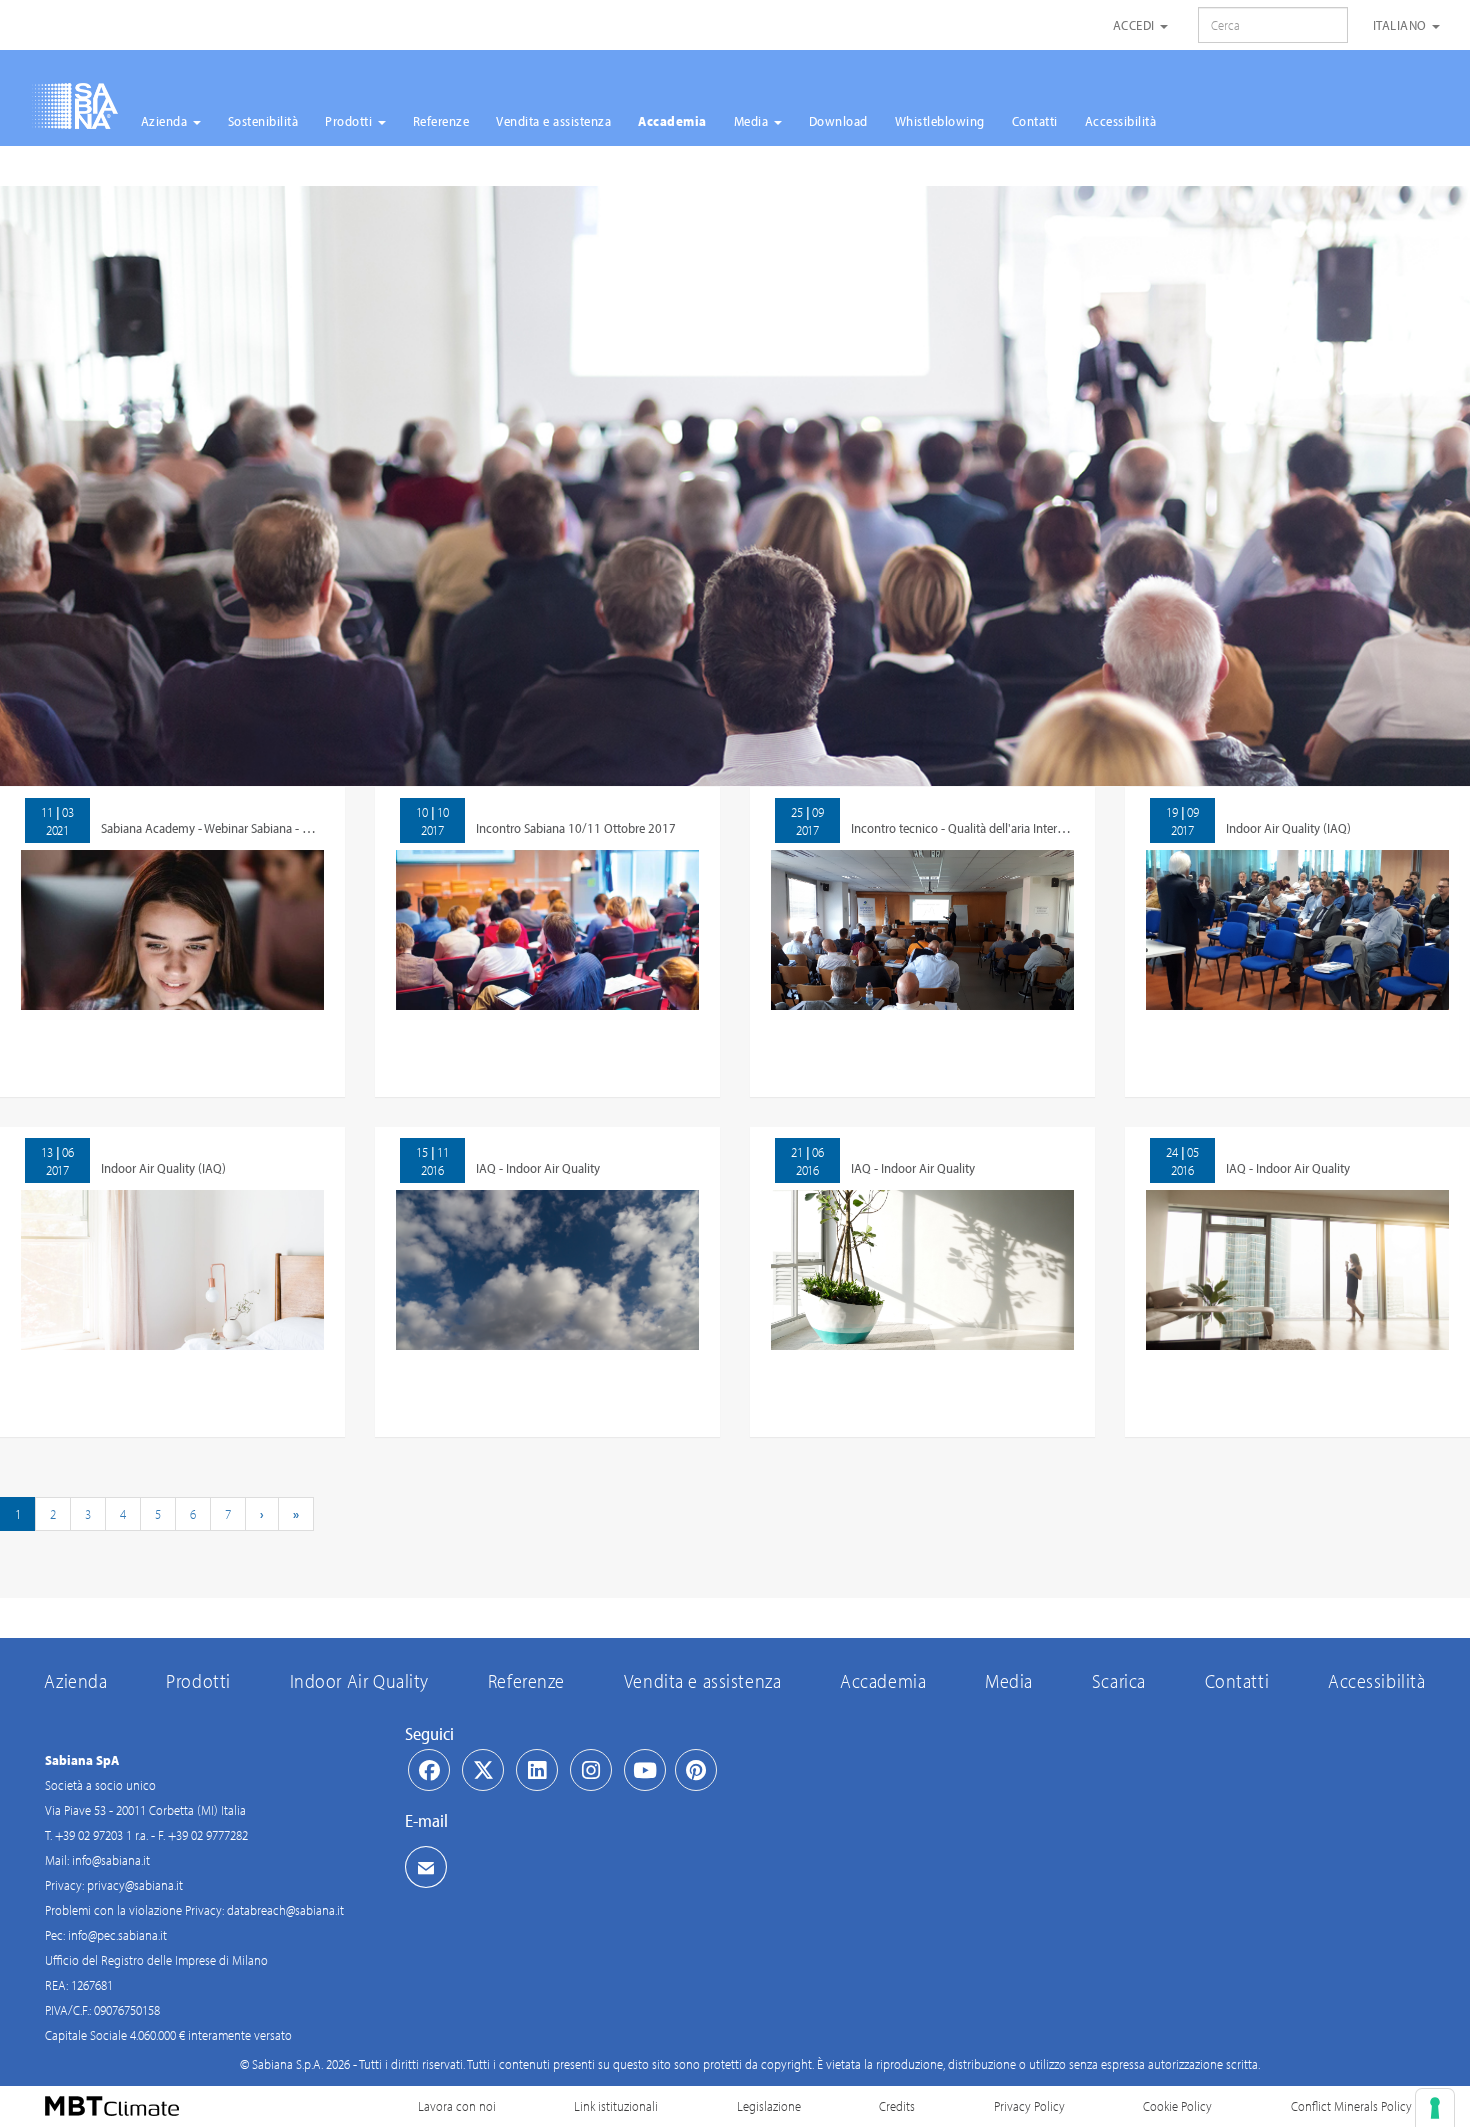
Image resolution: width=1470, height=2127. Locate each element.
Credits (897, 2106)
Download (838, 121)
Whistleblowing (940, 121)
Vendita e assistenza (553, 121)
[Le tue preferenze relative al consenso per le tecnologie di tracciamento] (1435, 2108)
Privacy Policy (1029, 2106)
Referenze (441, 121)
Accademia (672, 121)
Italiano (1402, 25)
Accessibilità (1121, 121)
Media (753, 121)
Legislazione (769, 2106)
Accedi (1136, 25)
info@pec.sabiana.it (117, 1935)
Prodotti (350, 121)
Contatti (1035, 121)
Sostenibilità (263, 121)
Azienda (166, 121)
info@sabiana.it (111, 1860)
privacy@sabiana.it (135, 1885)
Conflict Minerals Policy (1351, 2106)
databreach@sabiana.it (285, 1910)
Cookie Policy (1177, 2106)
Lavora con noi (457, 2106)
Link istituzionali (616, 2106)
